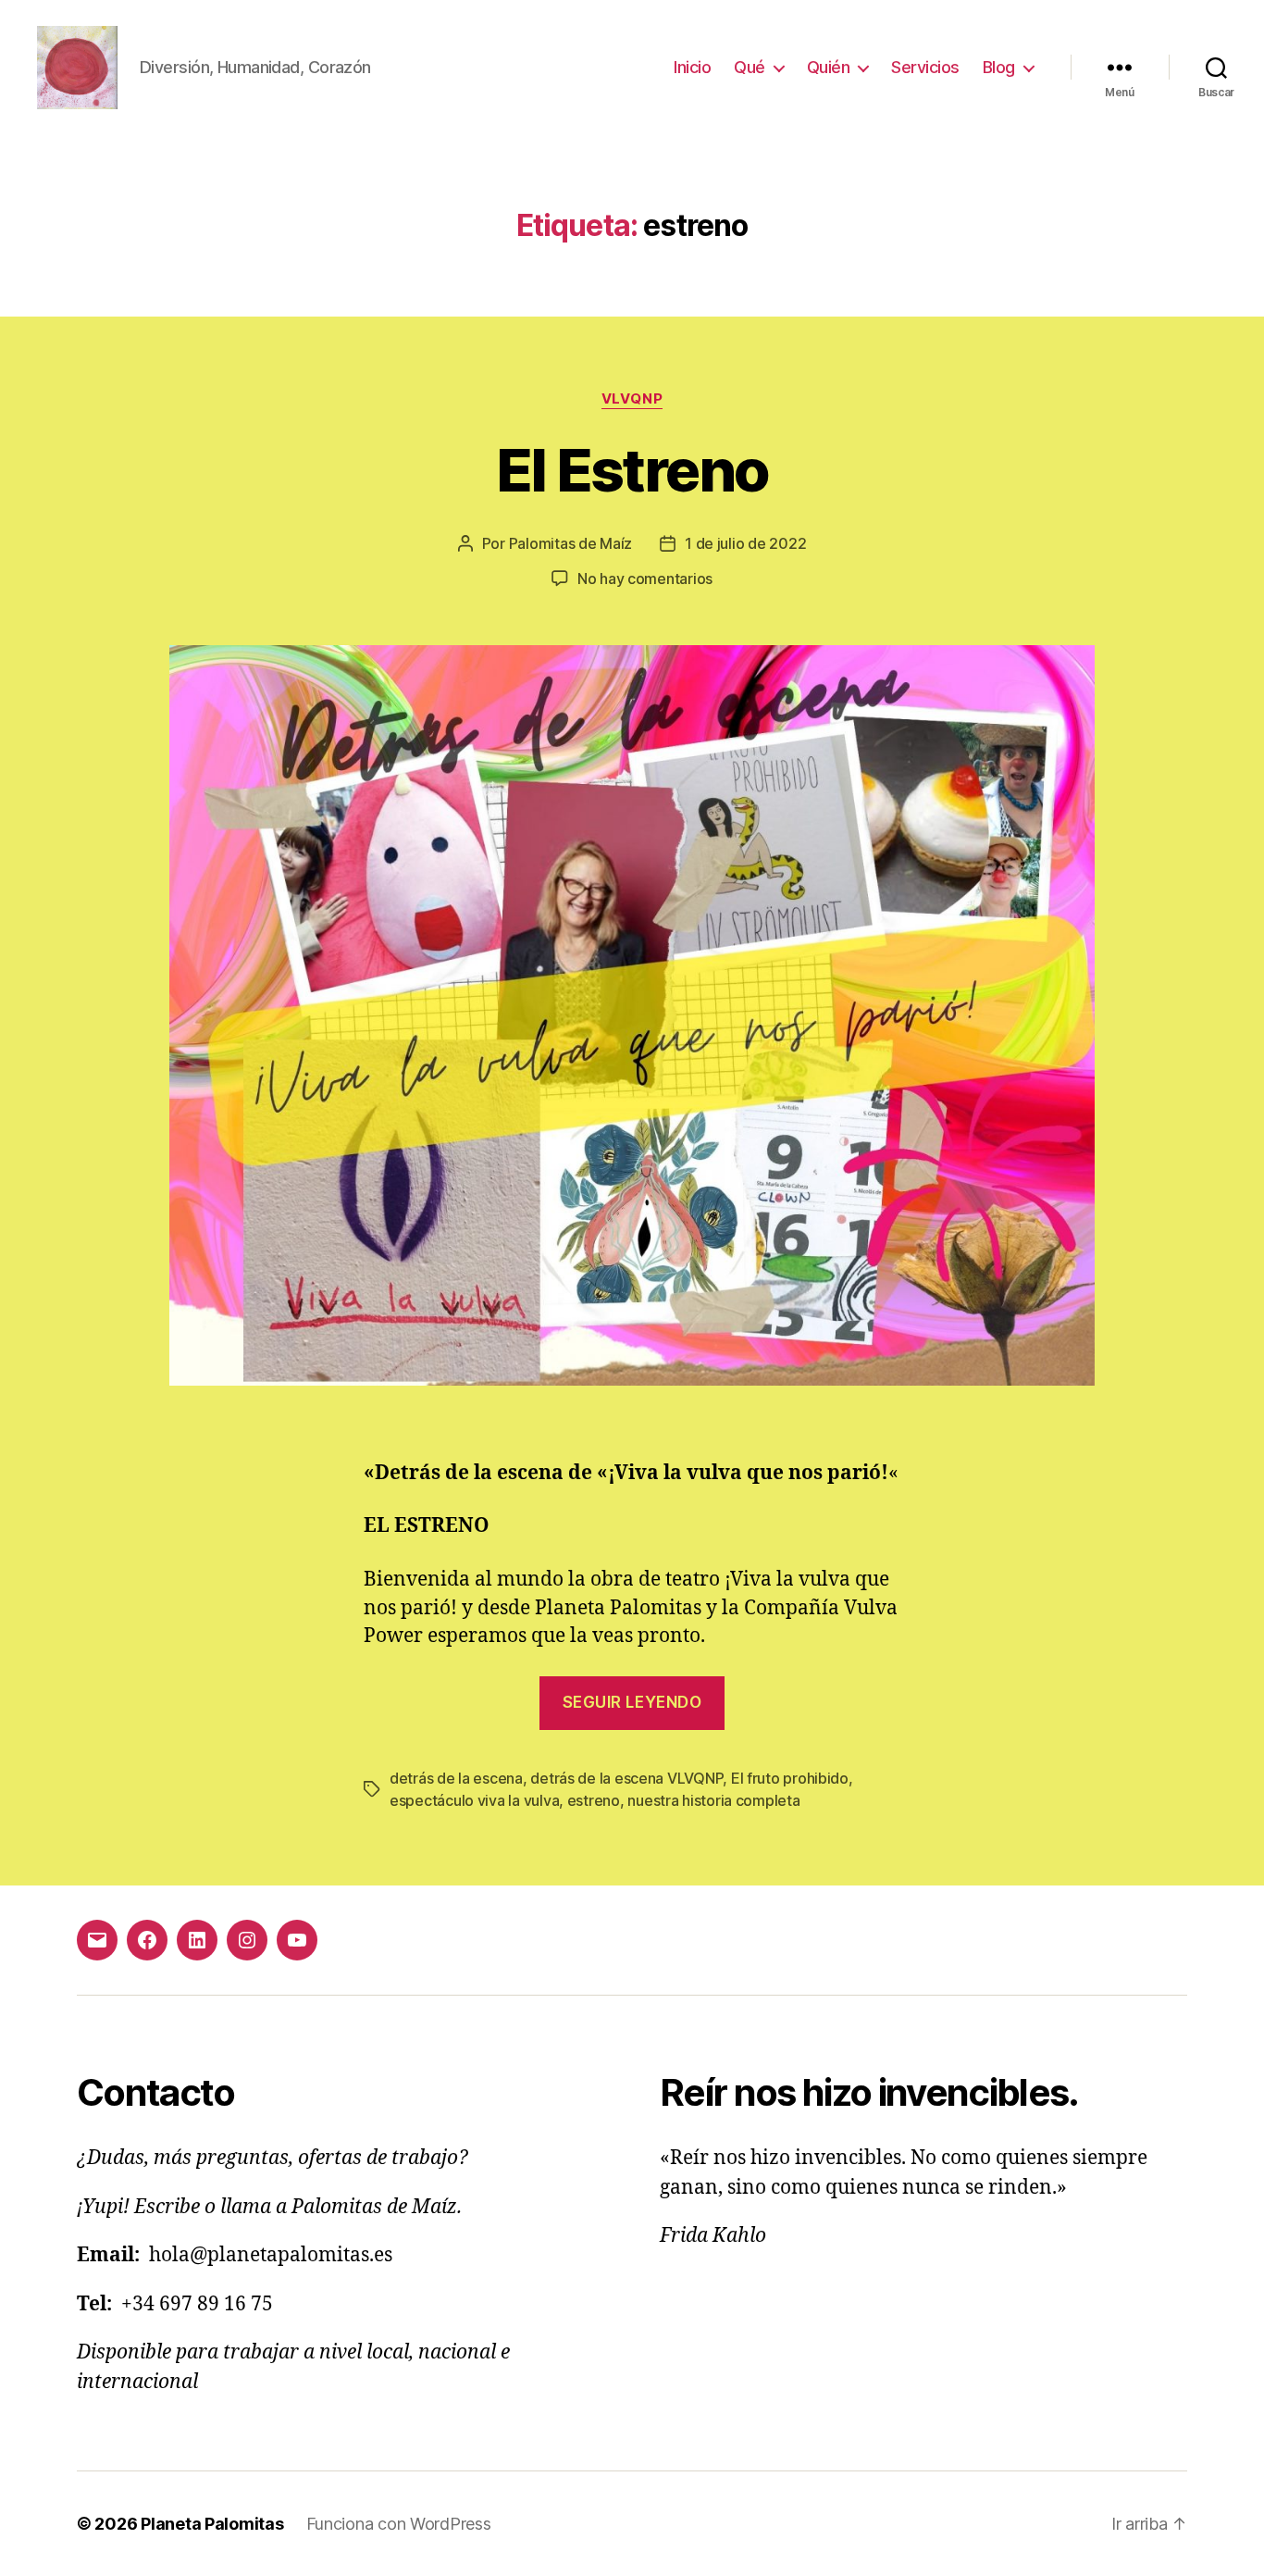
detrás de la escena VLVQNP (626, 1778)
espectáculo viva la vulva (474, 1800)
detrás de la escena (456, 1778)
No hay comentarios (645, 579)
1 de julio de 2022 (745, 543)
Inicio (692, 67)
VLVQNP (632, 399)
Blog (999, 67)
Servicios (925, 67)
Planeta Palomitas (212, 2524)
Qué (750, 67)
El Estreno (632, 470)
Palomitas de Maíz (570, 543)
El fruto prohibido (790, 1778)
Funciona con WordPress (399, 2524)
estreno (594, 1800)
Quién (829, 67)
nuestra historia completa (713, 1800)
